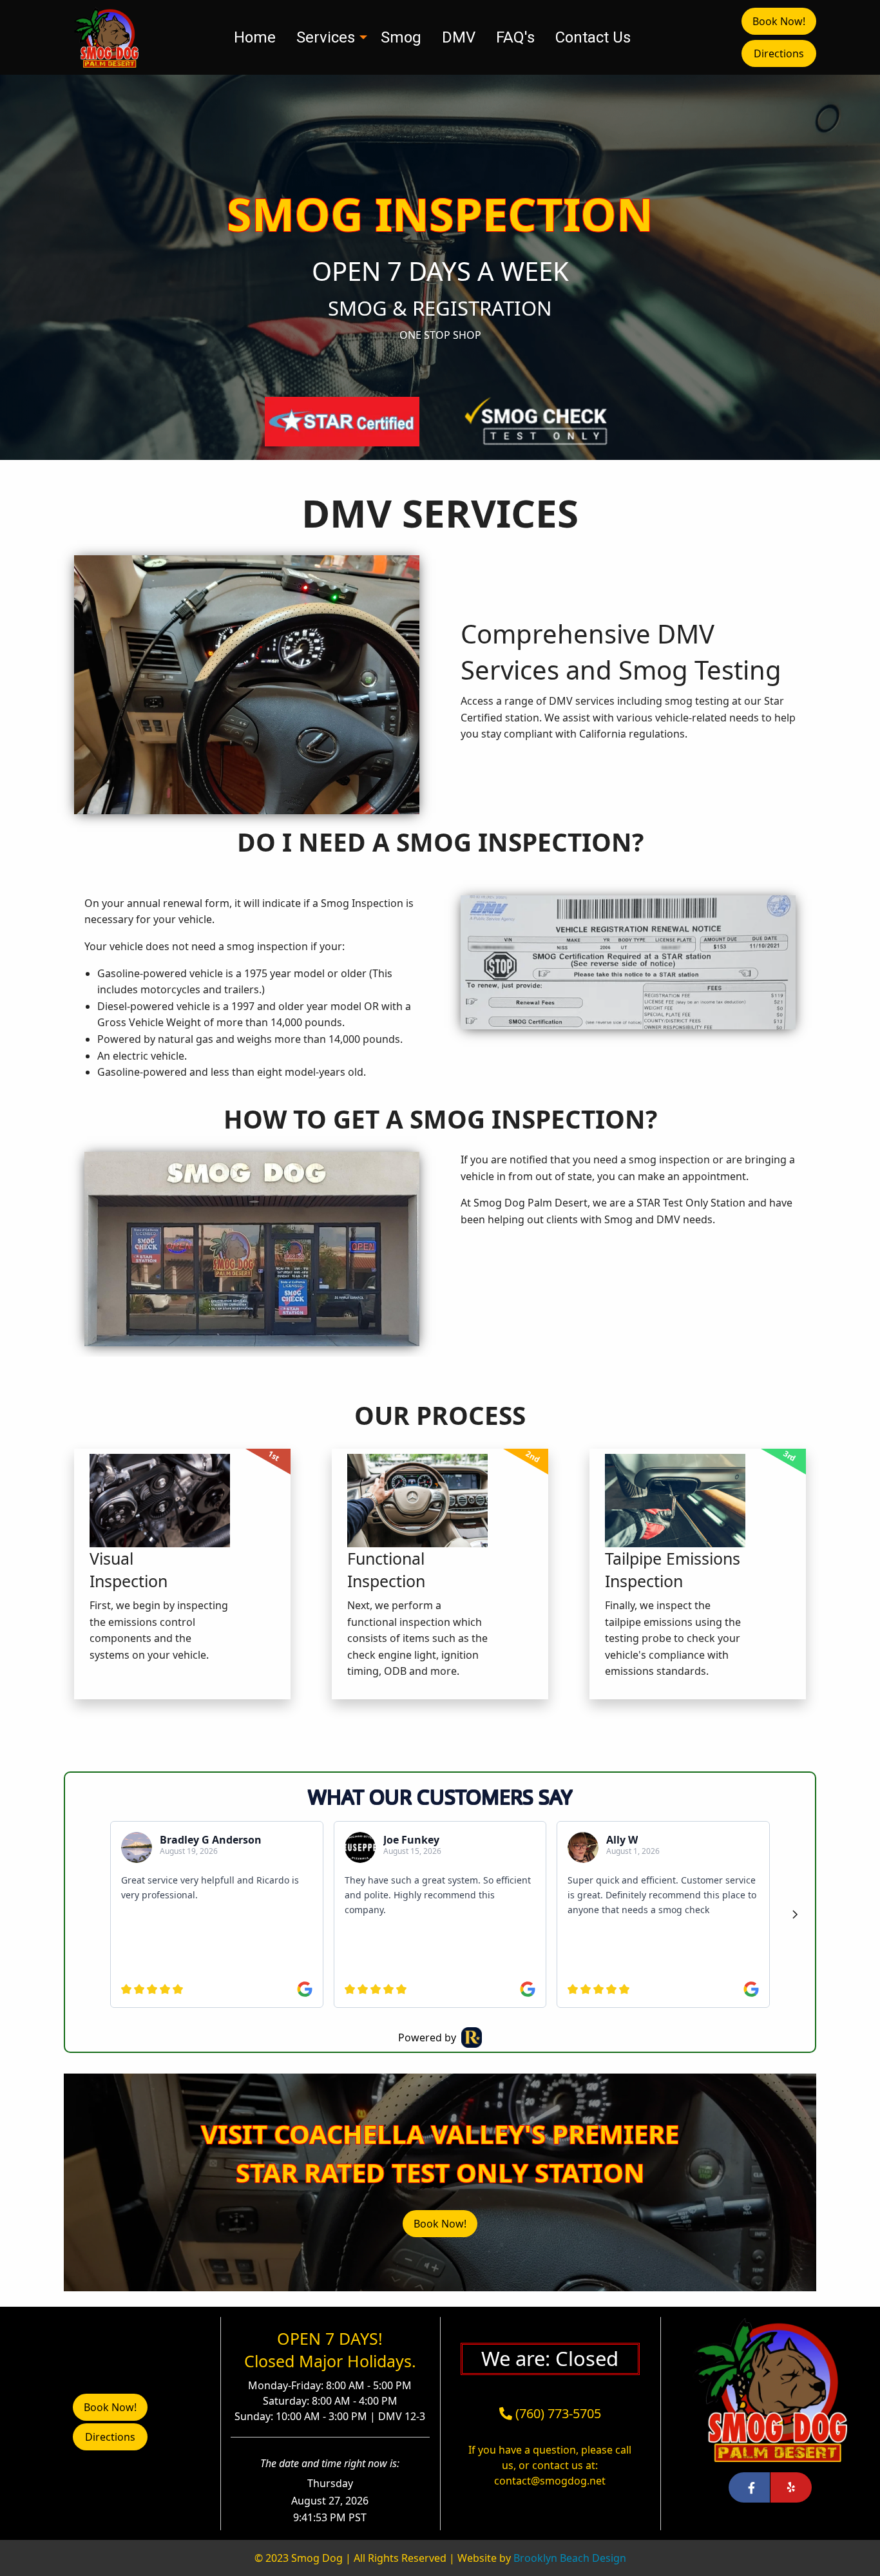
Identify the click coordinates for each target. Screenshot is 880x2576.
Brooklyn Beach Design (570, 2558)
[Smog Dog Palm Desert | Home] (106, 36)
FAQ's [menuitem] (515, 37)
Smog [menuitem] (401, 37)
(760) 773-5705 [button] (557, 2413)
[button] (779, 53)
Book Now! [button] (779, 21)
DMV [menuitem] (459, 37)
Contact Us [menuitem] (593, 37)
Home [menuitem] (255, 37)
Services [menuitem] (326, 37)
